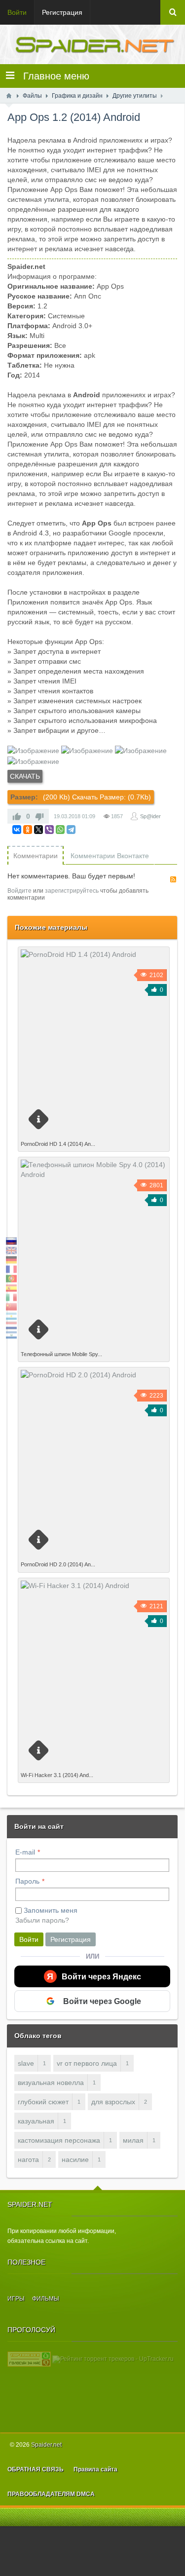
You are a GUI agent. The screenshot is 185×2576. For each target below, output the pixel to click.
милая (133, 2140)
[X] (38, 830)
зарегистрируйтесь (72, 891)
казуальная (36, 2121)
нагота (28, 2159)
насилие (75, 2159)
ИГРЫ (16, 2299)
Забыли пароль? (42, 1920)
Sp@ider (150, 816)
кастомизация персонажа (59, 2140)
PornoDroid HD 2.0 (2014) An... (58, 1564)
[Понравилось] (17, 816)
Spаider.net (46, 2445)
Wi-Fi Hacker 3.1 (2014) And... (57, 1775)
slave (26, 2063)
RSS (173, 879)
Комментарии (36, 856)
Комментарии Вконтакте (110, 856)
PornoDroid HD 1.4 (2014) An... (58, 1144)
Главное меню (52, 76)
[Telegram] (71, 830)
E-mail (25, 1852)
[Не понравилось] (39, 816)
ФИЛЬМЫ (46, 2299)
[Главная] (9, 96)
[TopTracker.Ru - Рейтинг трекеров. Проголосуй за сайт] (29, 2359)
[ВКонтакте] (17, 830)
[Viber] (49, 830)
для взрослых (113, 2102)
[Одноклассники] (28, 830)
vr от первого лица (87, 2063)
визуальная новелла (51, 2083)
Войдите (19, 891)
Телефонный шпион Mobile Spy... (61, 1354)
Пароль (27, 1881)
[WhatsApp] (60, 830)
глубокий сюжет (43, 2102)
